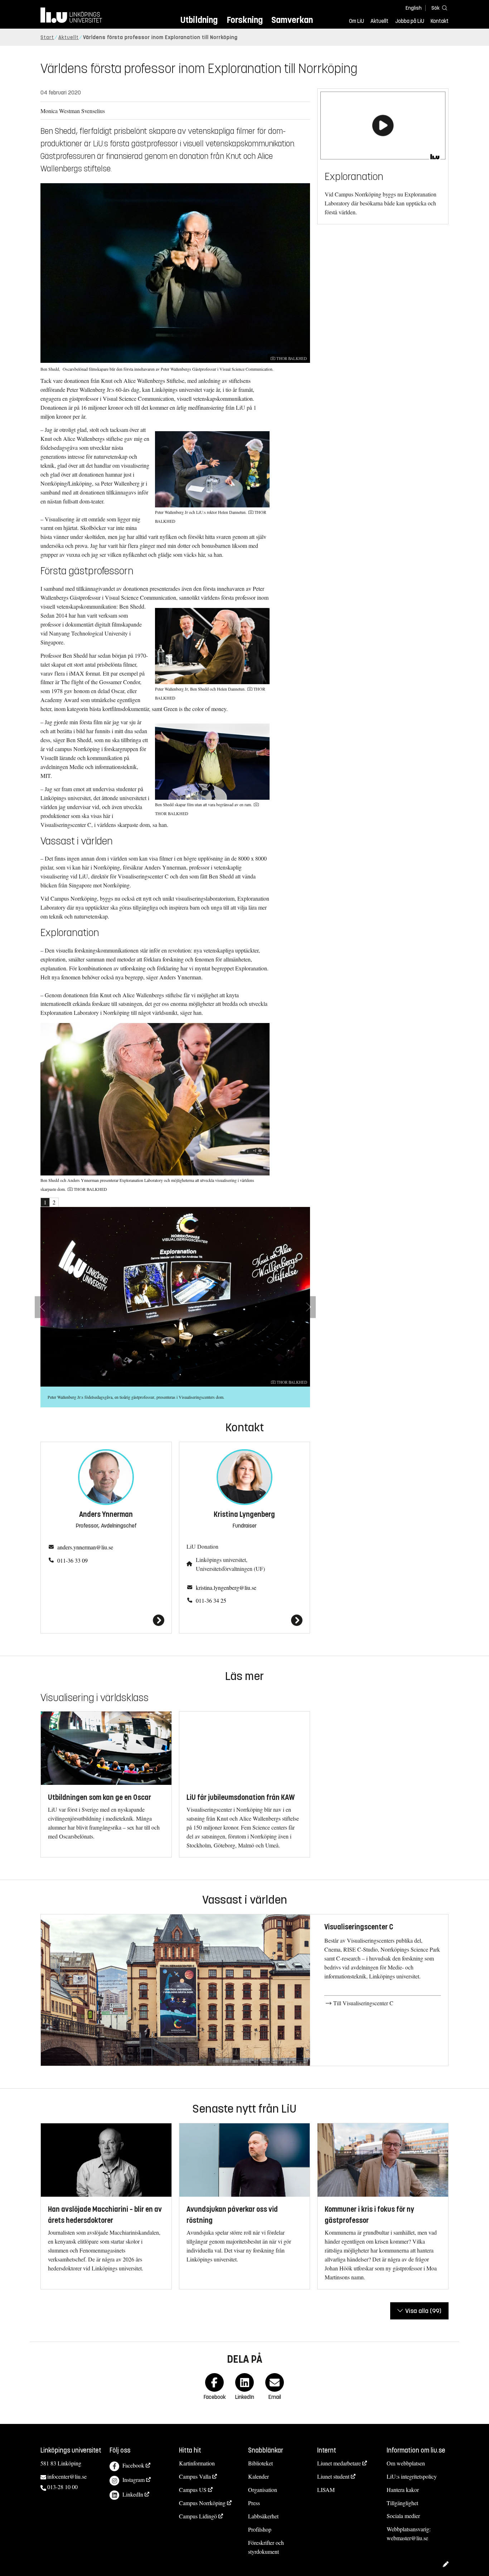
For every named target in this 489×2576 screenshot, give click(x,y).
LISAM (326, 2490)
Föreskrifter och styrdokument (266, 2547)
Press (254, 2503)
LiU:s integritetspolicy (412, 2476)
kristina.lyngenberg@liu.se (226, 1588)
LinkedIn (133, 2494)
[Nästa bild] (308, 1307)
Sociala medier (403, 2516)
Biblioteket (260, 2463)
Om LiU (357, 21)
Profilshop (260, 2529)
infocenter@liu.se (67, 2476)
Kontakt (440, 21)
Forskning (245, 20)
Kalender (258, 2476)
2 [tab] (54, 1202)
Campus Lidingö (198, 2516)
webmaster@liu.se (407, 2538)
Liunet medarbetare (339, 2463)
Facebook (133, 2465)
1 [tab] (45, 1202)
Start (47, 37)
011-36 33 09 (72, 1560)
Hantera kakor (403, 2490)
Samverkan (292, 20)
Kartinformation (197, 2463)
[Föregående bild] (42, 1307)
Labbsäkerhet (263, 2516)
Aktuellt (379, 21)
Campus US (193, 2490)
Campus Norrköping (202, 2503)
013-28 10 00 (62, 2487)
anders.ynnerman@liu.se (85, 1547)
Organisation (263, 2490)
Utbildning (199, 20)
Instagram (134, 2480)
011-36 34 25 (211, 1600)
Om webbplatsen (406, 2463)
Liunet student (333, 2476)
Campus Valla (195, 2476)
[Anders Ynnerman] (106, 1620)
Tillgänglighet (402, 2503)
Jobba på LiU (410, 21)
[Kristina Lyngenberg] (245, 1620)
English (414, 8)
